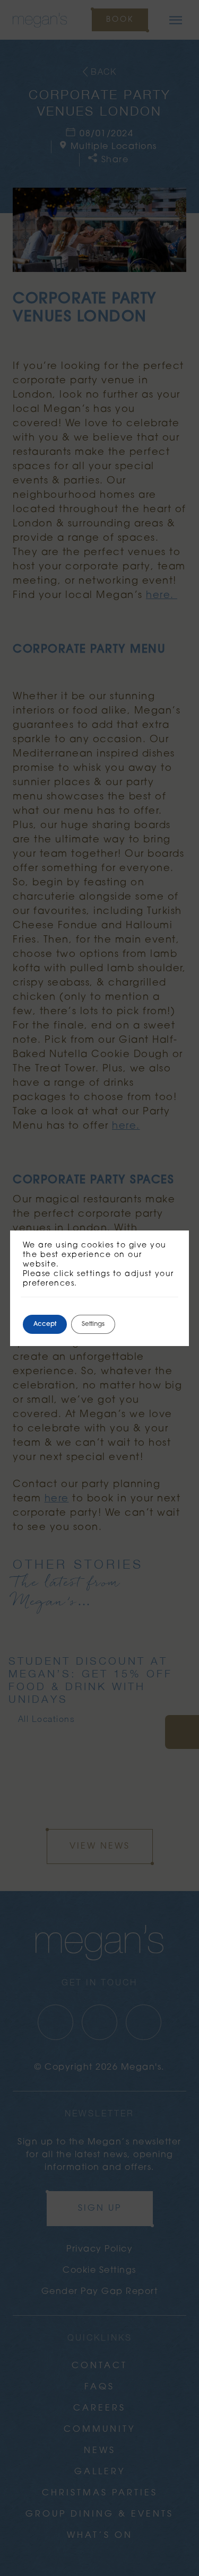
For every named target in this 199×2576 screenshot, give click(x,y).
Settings (93, 1324)
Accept (45, 1324)
